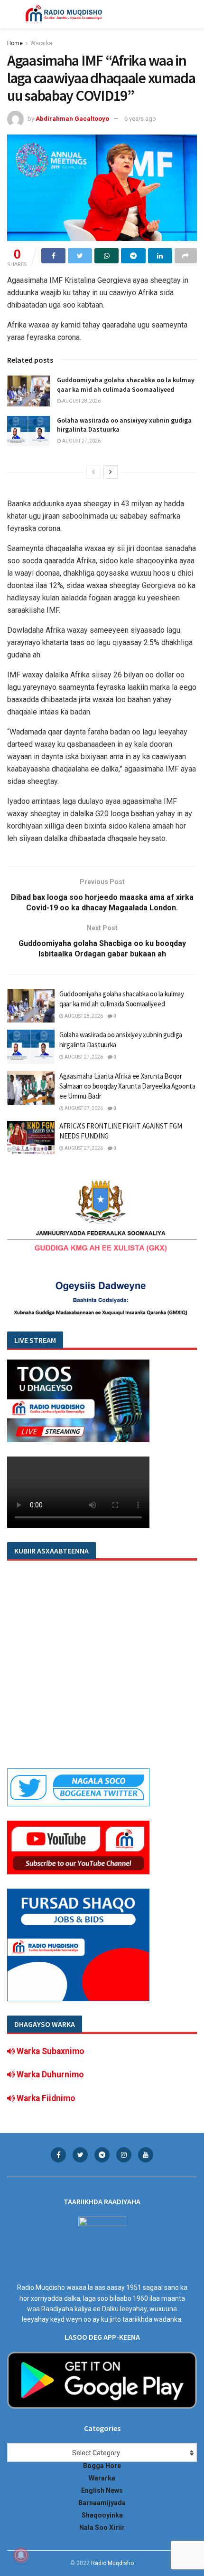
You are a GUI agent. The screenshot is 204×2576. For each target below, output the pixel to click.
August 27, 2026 (81, 441)
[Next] (111, 472)
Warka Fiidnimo (45, 2098)
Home (15, 43)
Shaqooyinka (102, 2515)
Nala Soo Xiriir (102, 2528)
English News (102, 2490)
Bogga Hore (102, 2466)
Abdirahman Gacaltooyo (72, 119)
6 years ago (140, 119)
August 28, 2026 (81, 401)
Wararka (41, 43)
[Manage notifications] (21, 2555)
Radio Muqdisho (112, 2563)
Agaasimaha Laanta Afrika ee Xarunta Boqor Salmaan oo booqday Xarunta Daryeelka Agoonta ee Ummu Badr (127, 1086)
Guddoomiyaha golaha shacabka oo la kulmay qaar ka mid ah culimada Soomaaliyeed (126, 385)
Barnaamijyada (102, 2503)
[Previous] (93, 472)
